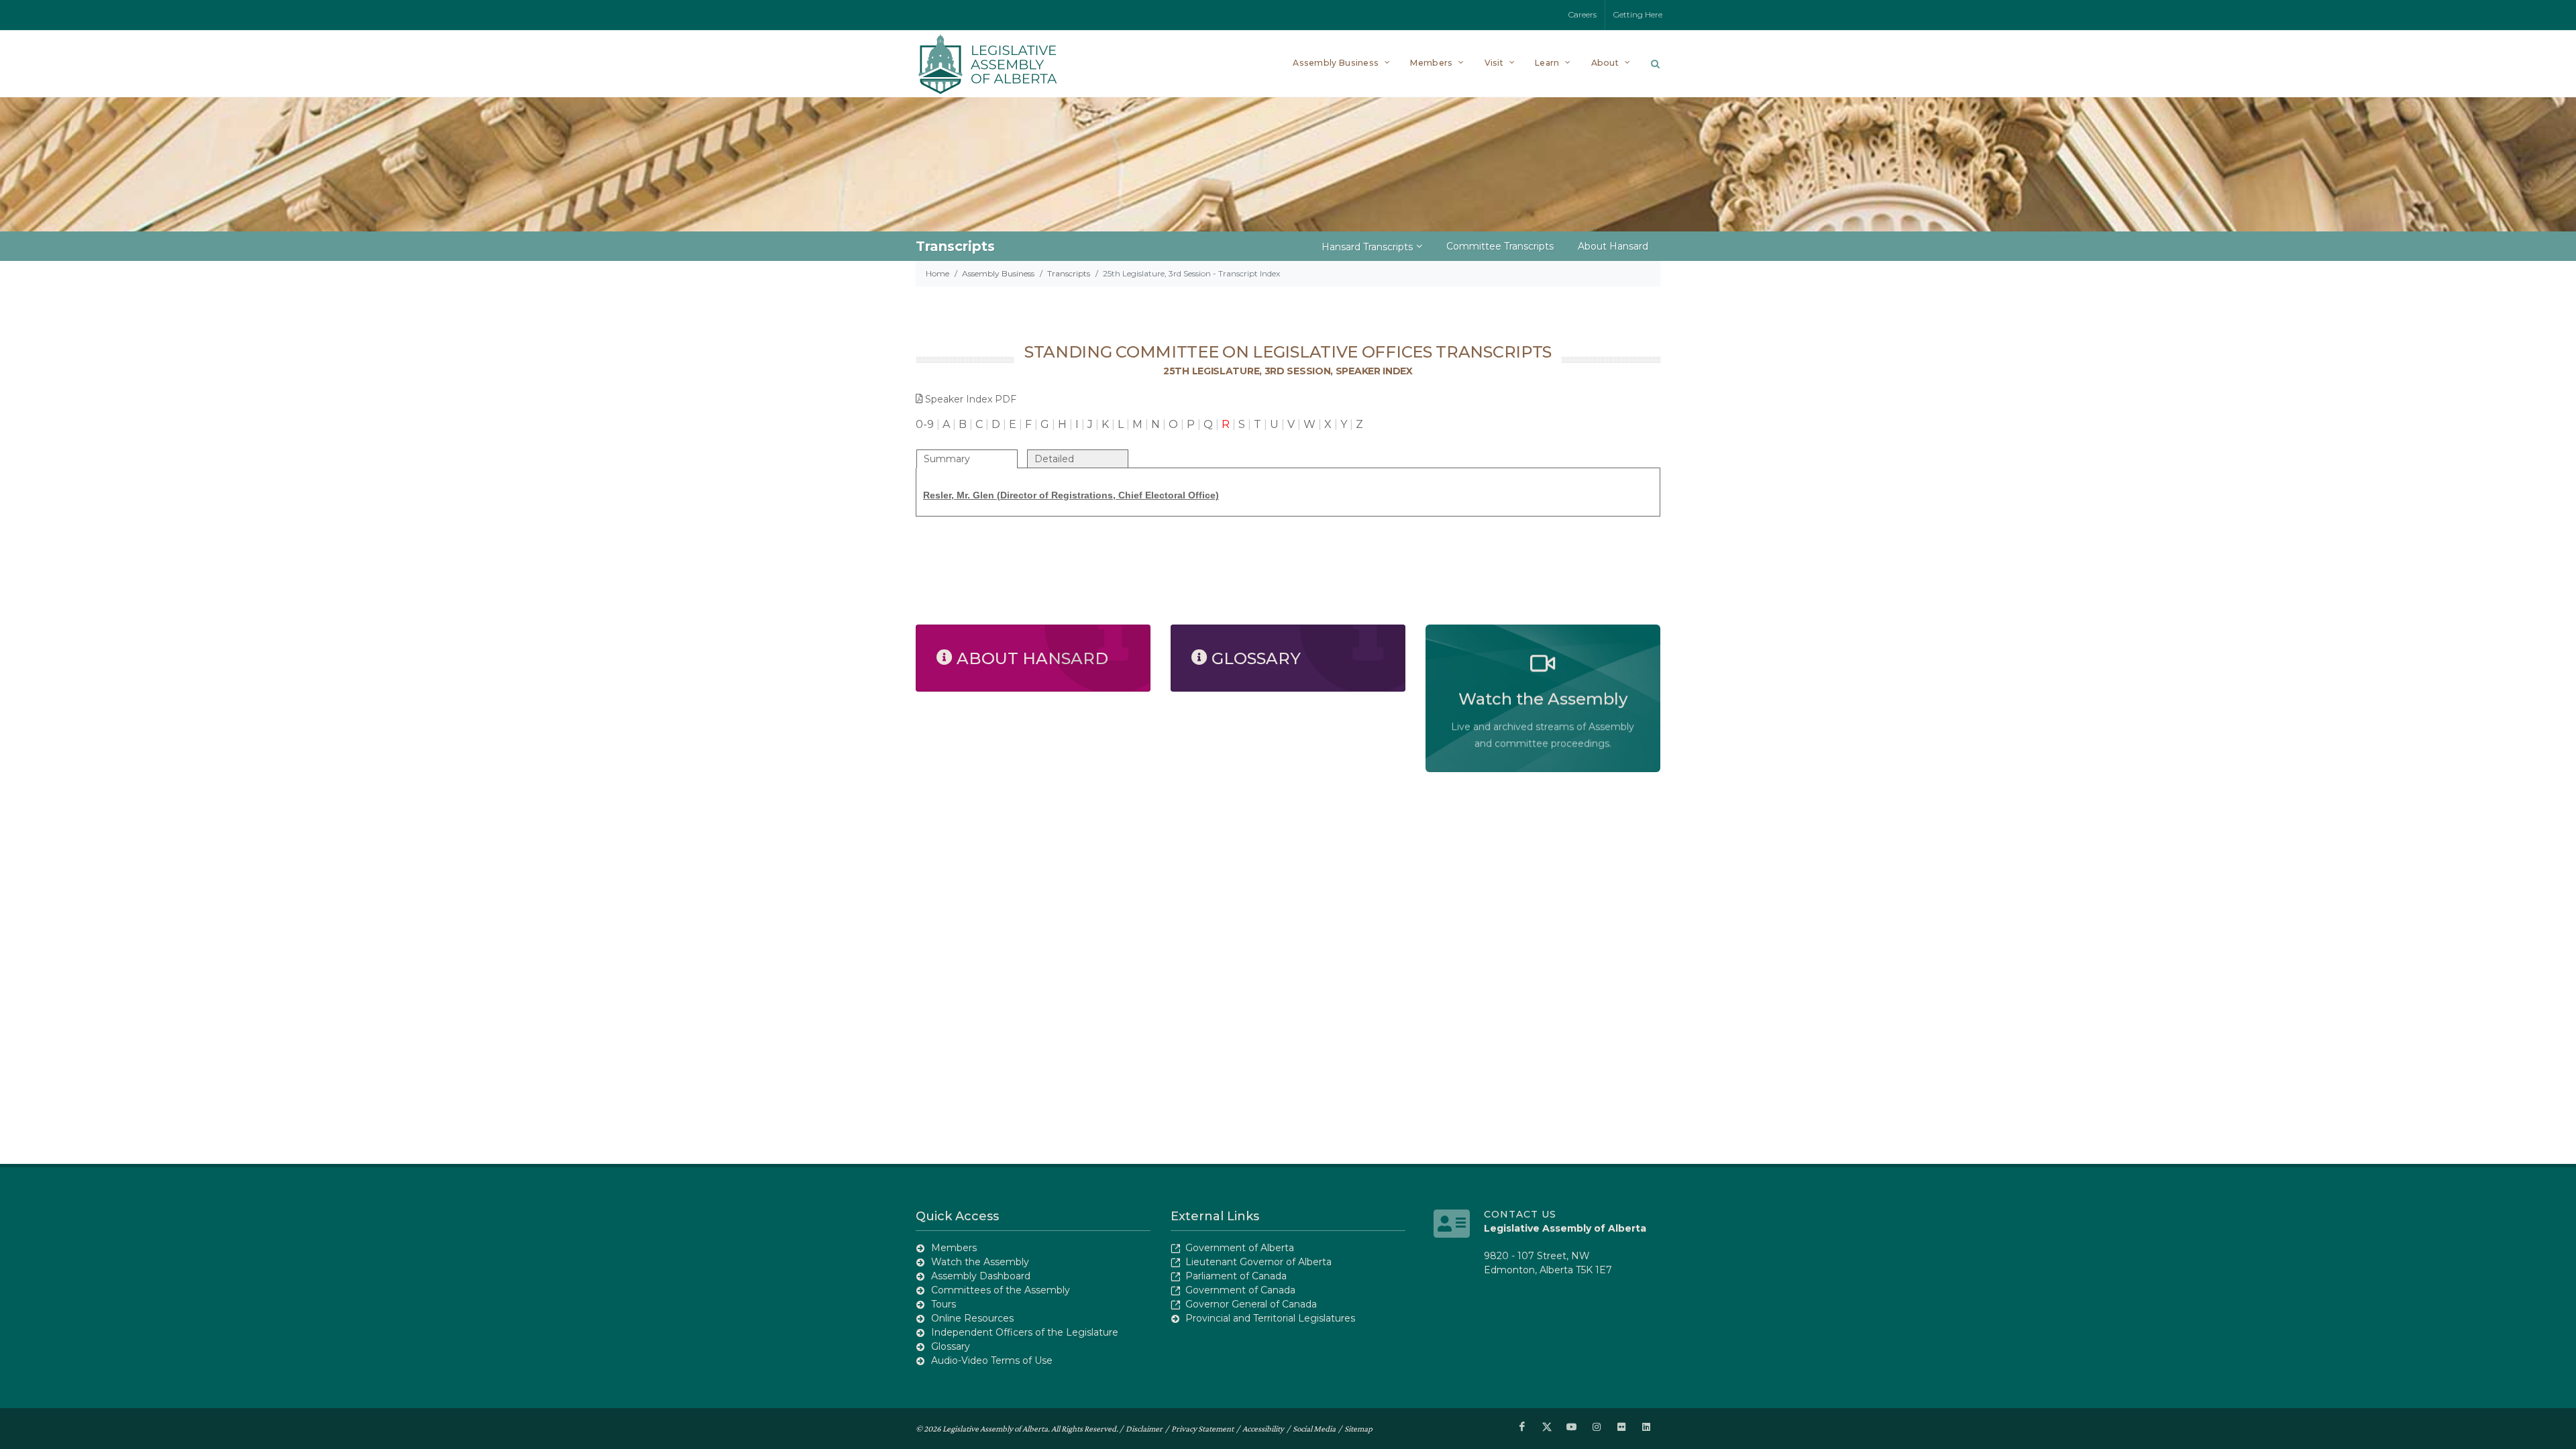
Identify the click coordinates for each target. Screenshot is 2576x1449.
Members (954, 1248)
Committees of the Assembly (1001, 1290)
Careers (1582, 14)
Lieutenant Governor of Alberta (1258, 1262)
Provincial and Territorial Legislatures (1270, 1318)
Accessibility (1263, 1429)
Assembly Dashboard (981, 1276)
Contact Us (1520, 1214)
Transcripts (1069, 273)
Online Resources (972, 1318)
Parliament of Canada (1236, 1276)
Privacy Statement (1202, 1429)
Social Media (1314, 1429)
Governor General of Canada (1251, 1304)
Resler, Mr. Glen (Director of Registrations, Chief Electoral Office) (1071, 495)
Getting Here (1638, 14)
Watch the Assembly (980, 1262)
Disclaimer (1144, 1429)
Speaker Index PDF (971, 399)
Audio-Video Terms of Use (992, 1360)
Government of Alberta (1240, 1248)
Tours (944, 1304)
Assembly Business (998, 273)
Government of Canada (1240, 1290)
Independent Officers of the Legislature (1025, 1332)
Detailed (1054, 459)
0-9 (925, 424)
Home (937, 273)
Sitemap (1358, 1429)
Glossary (951, 1346)
